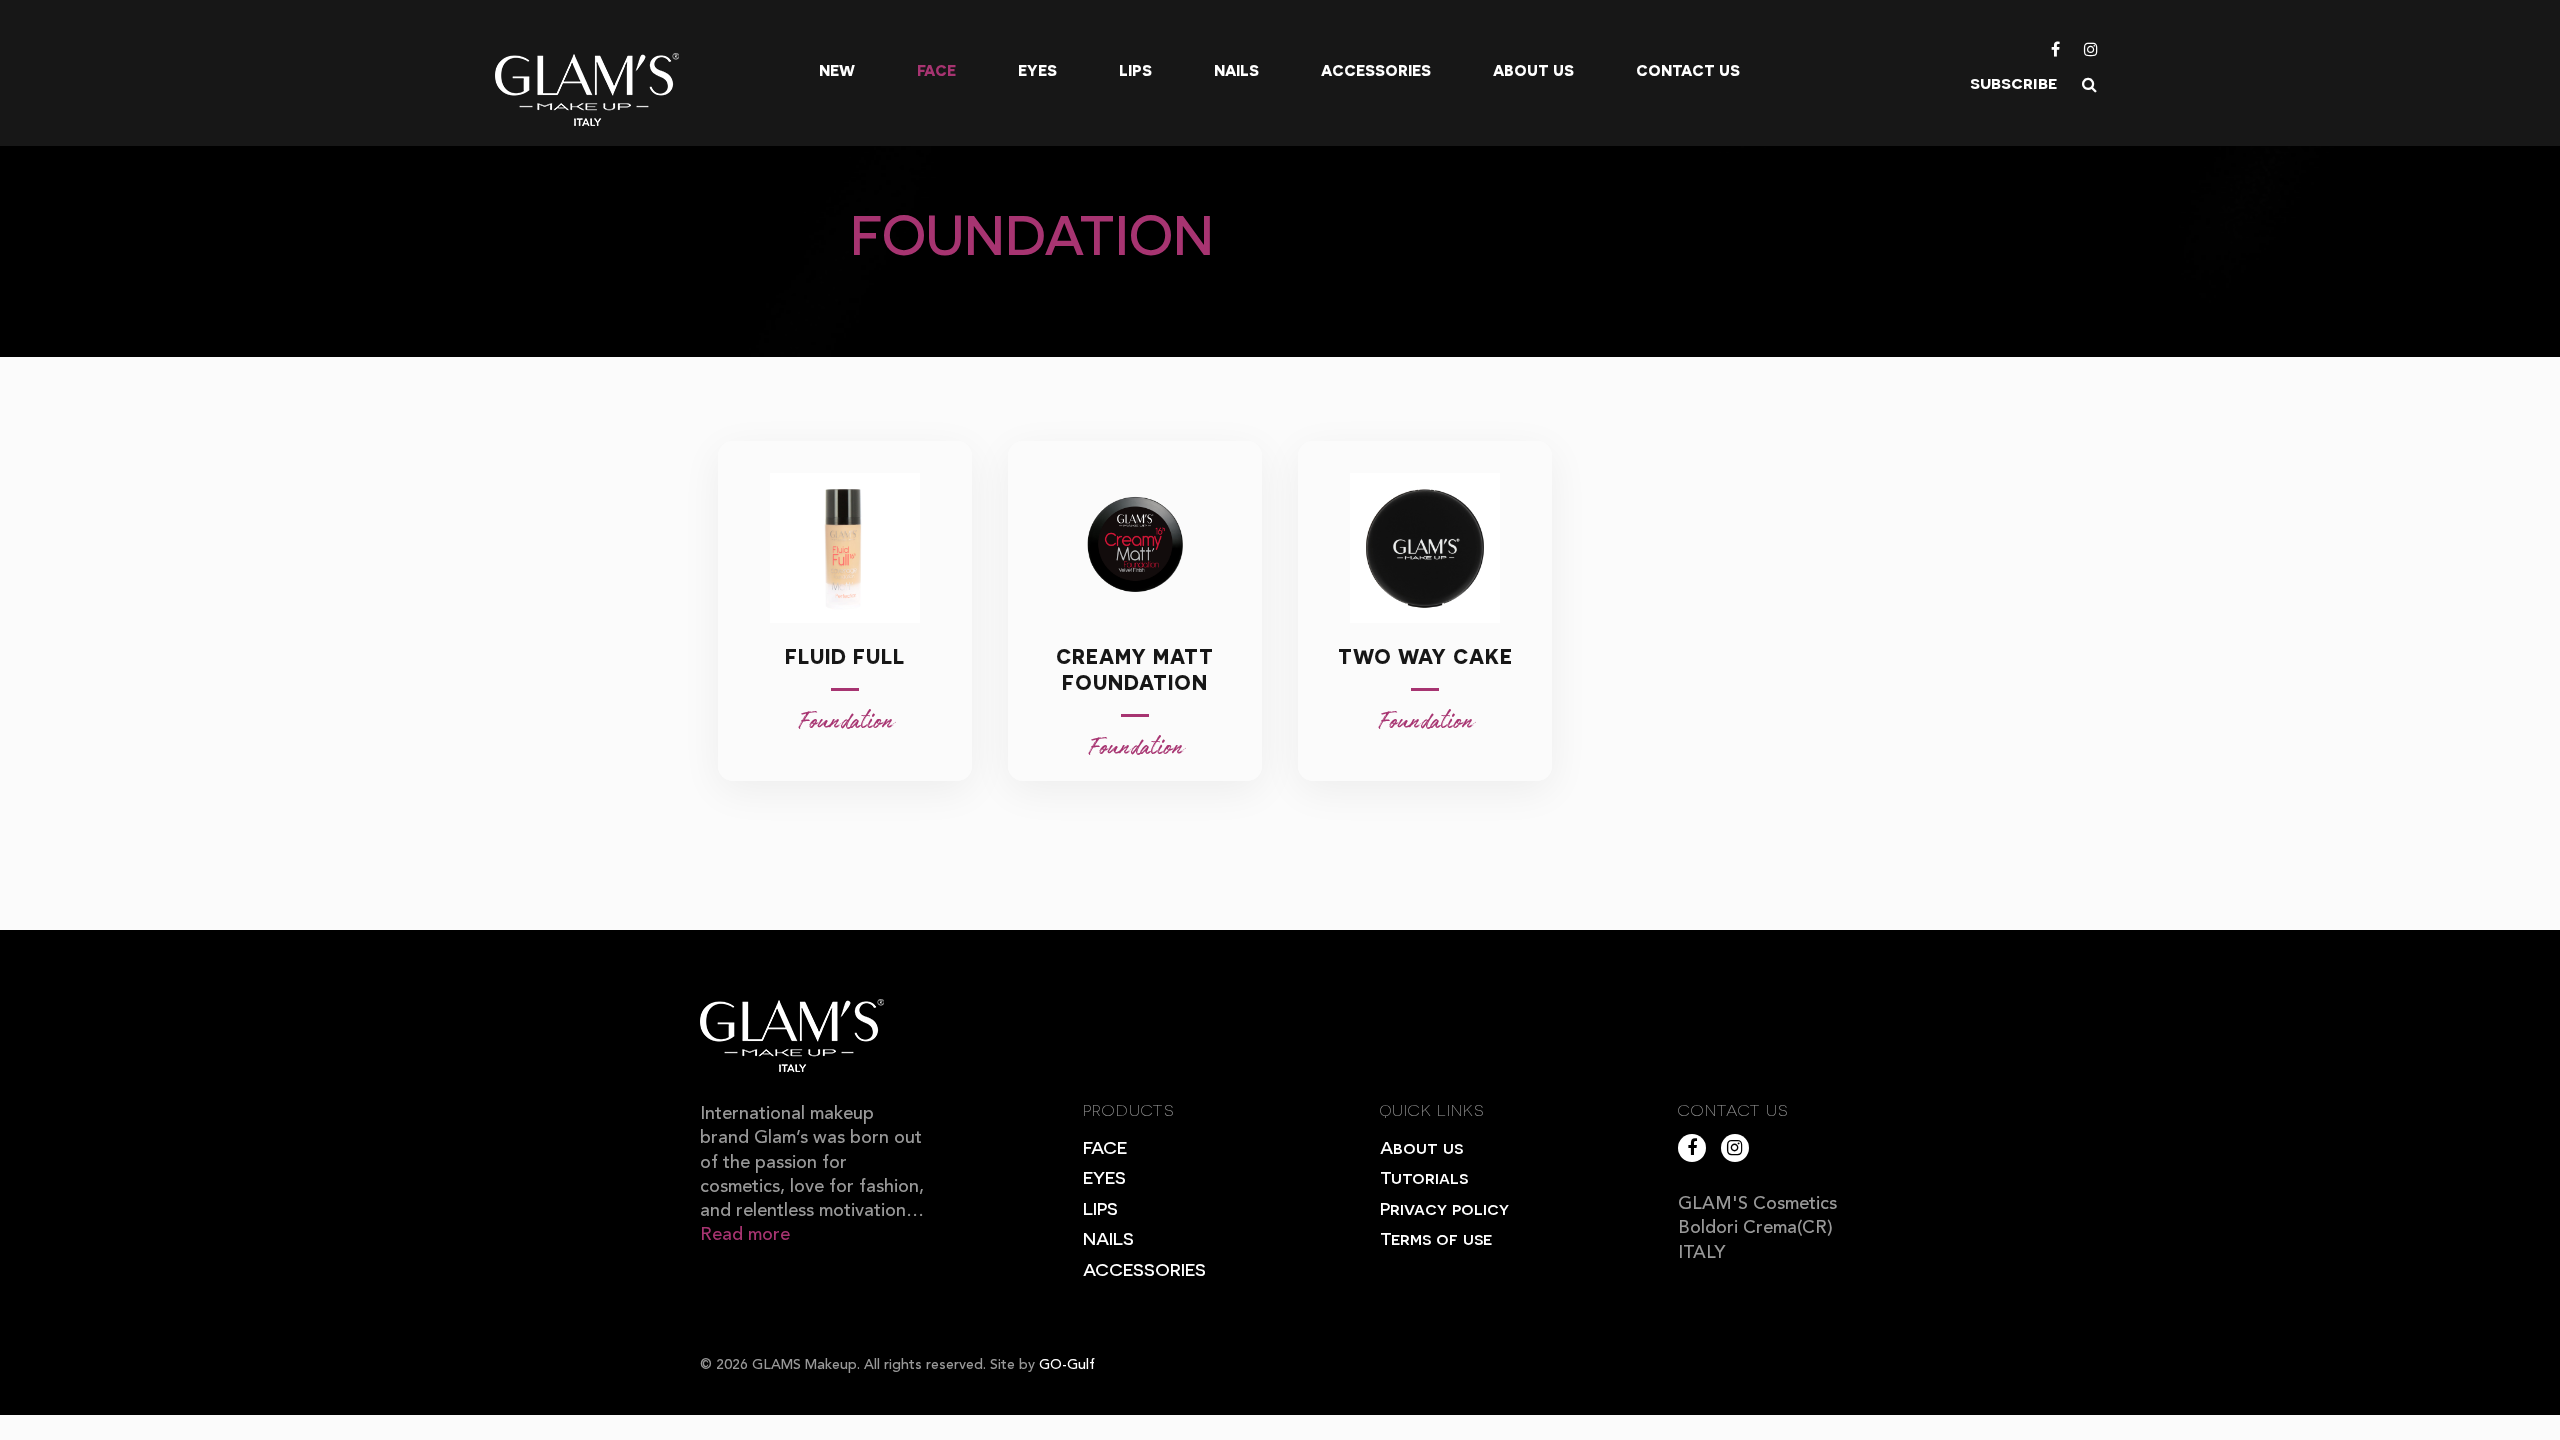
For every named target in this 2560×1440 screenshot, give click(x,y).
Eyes (1037, 70)
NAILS (1108, 1237)
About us (1533, 70)
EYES (1104, 1176)
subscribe (2013, 81)
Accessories (1376, 70)
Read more (745, 1235)
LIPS (1100, 1207)
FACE (1105, 1146)
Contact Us (1688, 70)
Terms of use (1436, 1237)
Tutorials (1424, 1176)
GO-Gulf (1067, 1365)
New (837, 70)
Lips (1135, 70)
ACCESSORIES (1144, 1268)
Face (936, 70)
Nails (1236, 70)
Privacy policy (1444, 1207)
